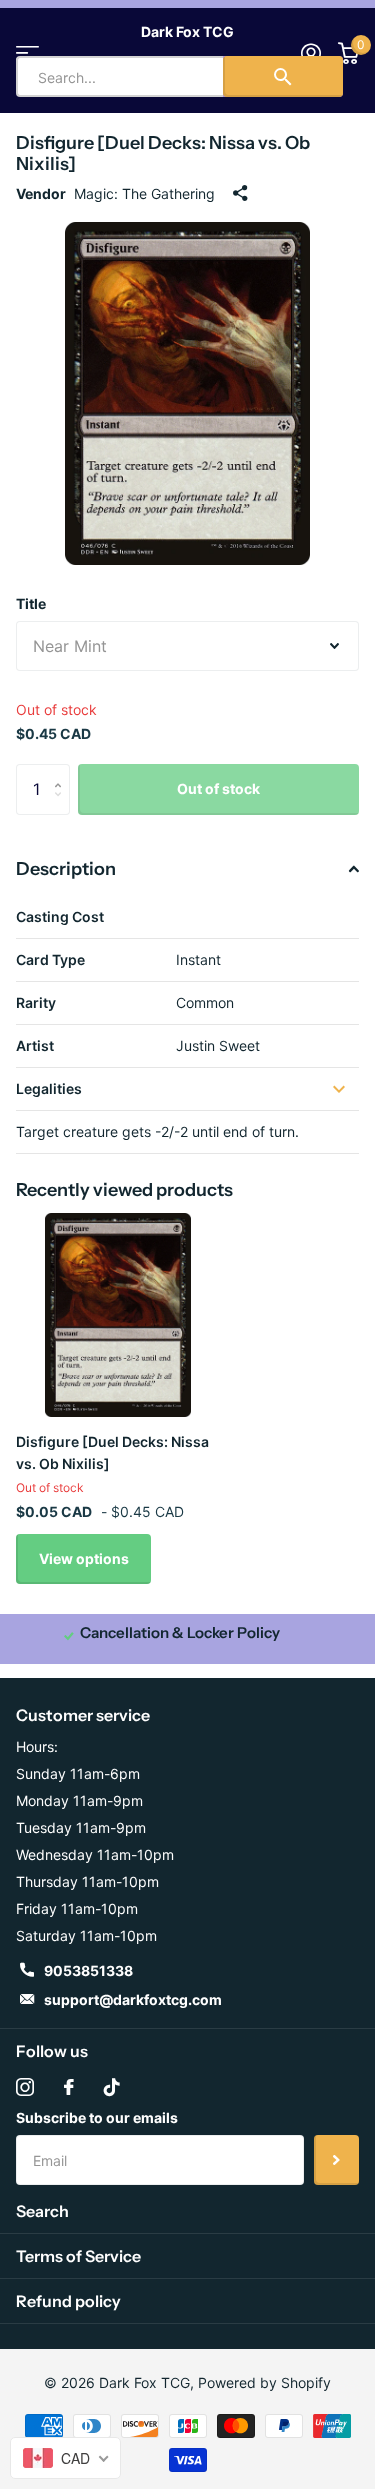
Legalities (49, 1088)
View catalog (27, 52)
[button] (62, 771)
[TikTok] (112, 2087)
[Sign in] (310, 53)
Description (66, 869)
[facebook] (69, 2087)
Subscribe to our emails (97, 2117)
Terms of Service (78, 2256)
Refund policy (68, 2301)
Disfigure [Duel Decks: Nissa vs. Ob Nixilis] (112, 1452)
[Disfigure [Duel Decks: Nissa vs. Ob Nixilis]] (118, 1315)
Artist (35, 1045)
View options (84, 1558)
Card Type (50, 959)
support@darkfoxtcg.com (133, 1999)
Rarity (36, 1002)
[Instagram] (25, 2087)
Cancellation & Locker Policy (180, 1632)
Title (31, 603)
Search (42, 2211)
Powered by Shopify (264, 2382)
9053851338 (88, 1970)
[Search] (283, 76)
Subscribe (336, 2160)
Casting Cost (60, 916)
